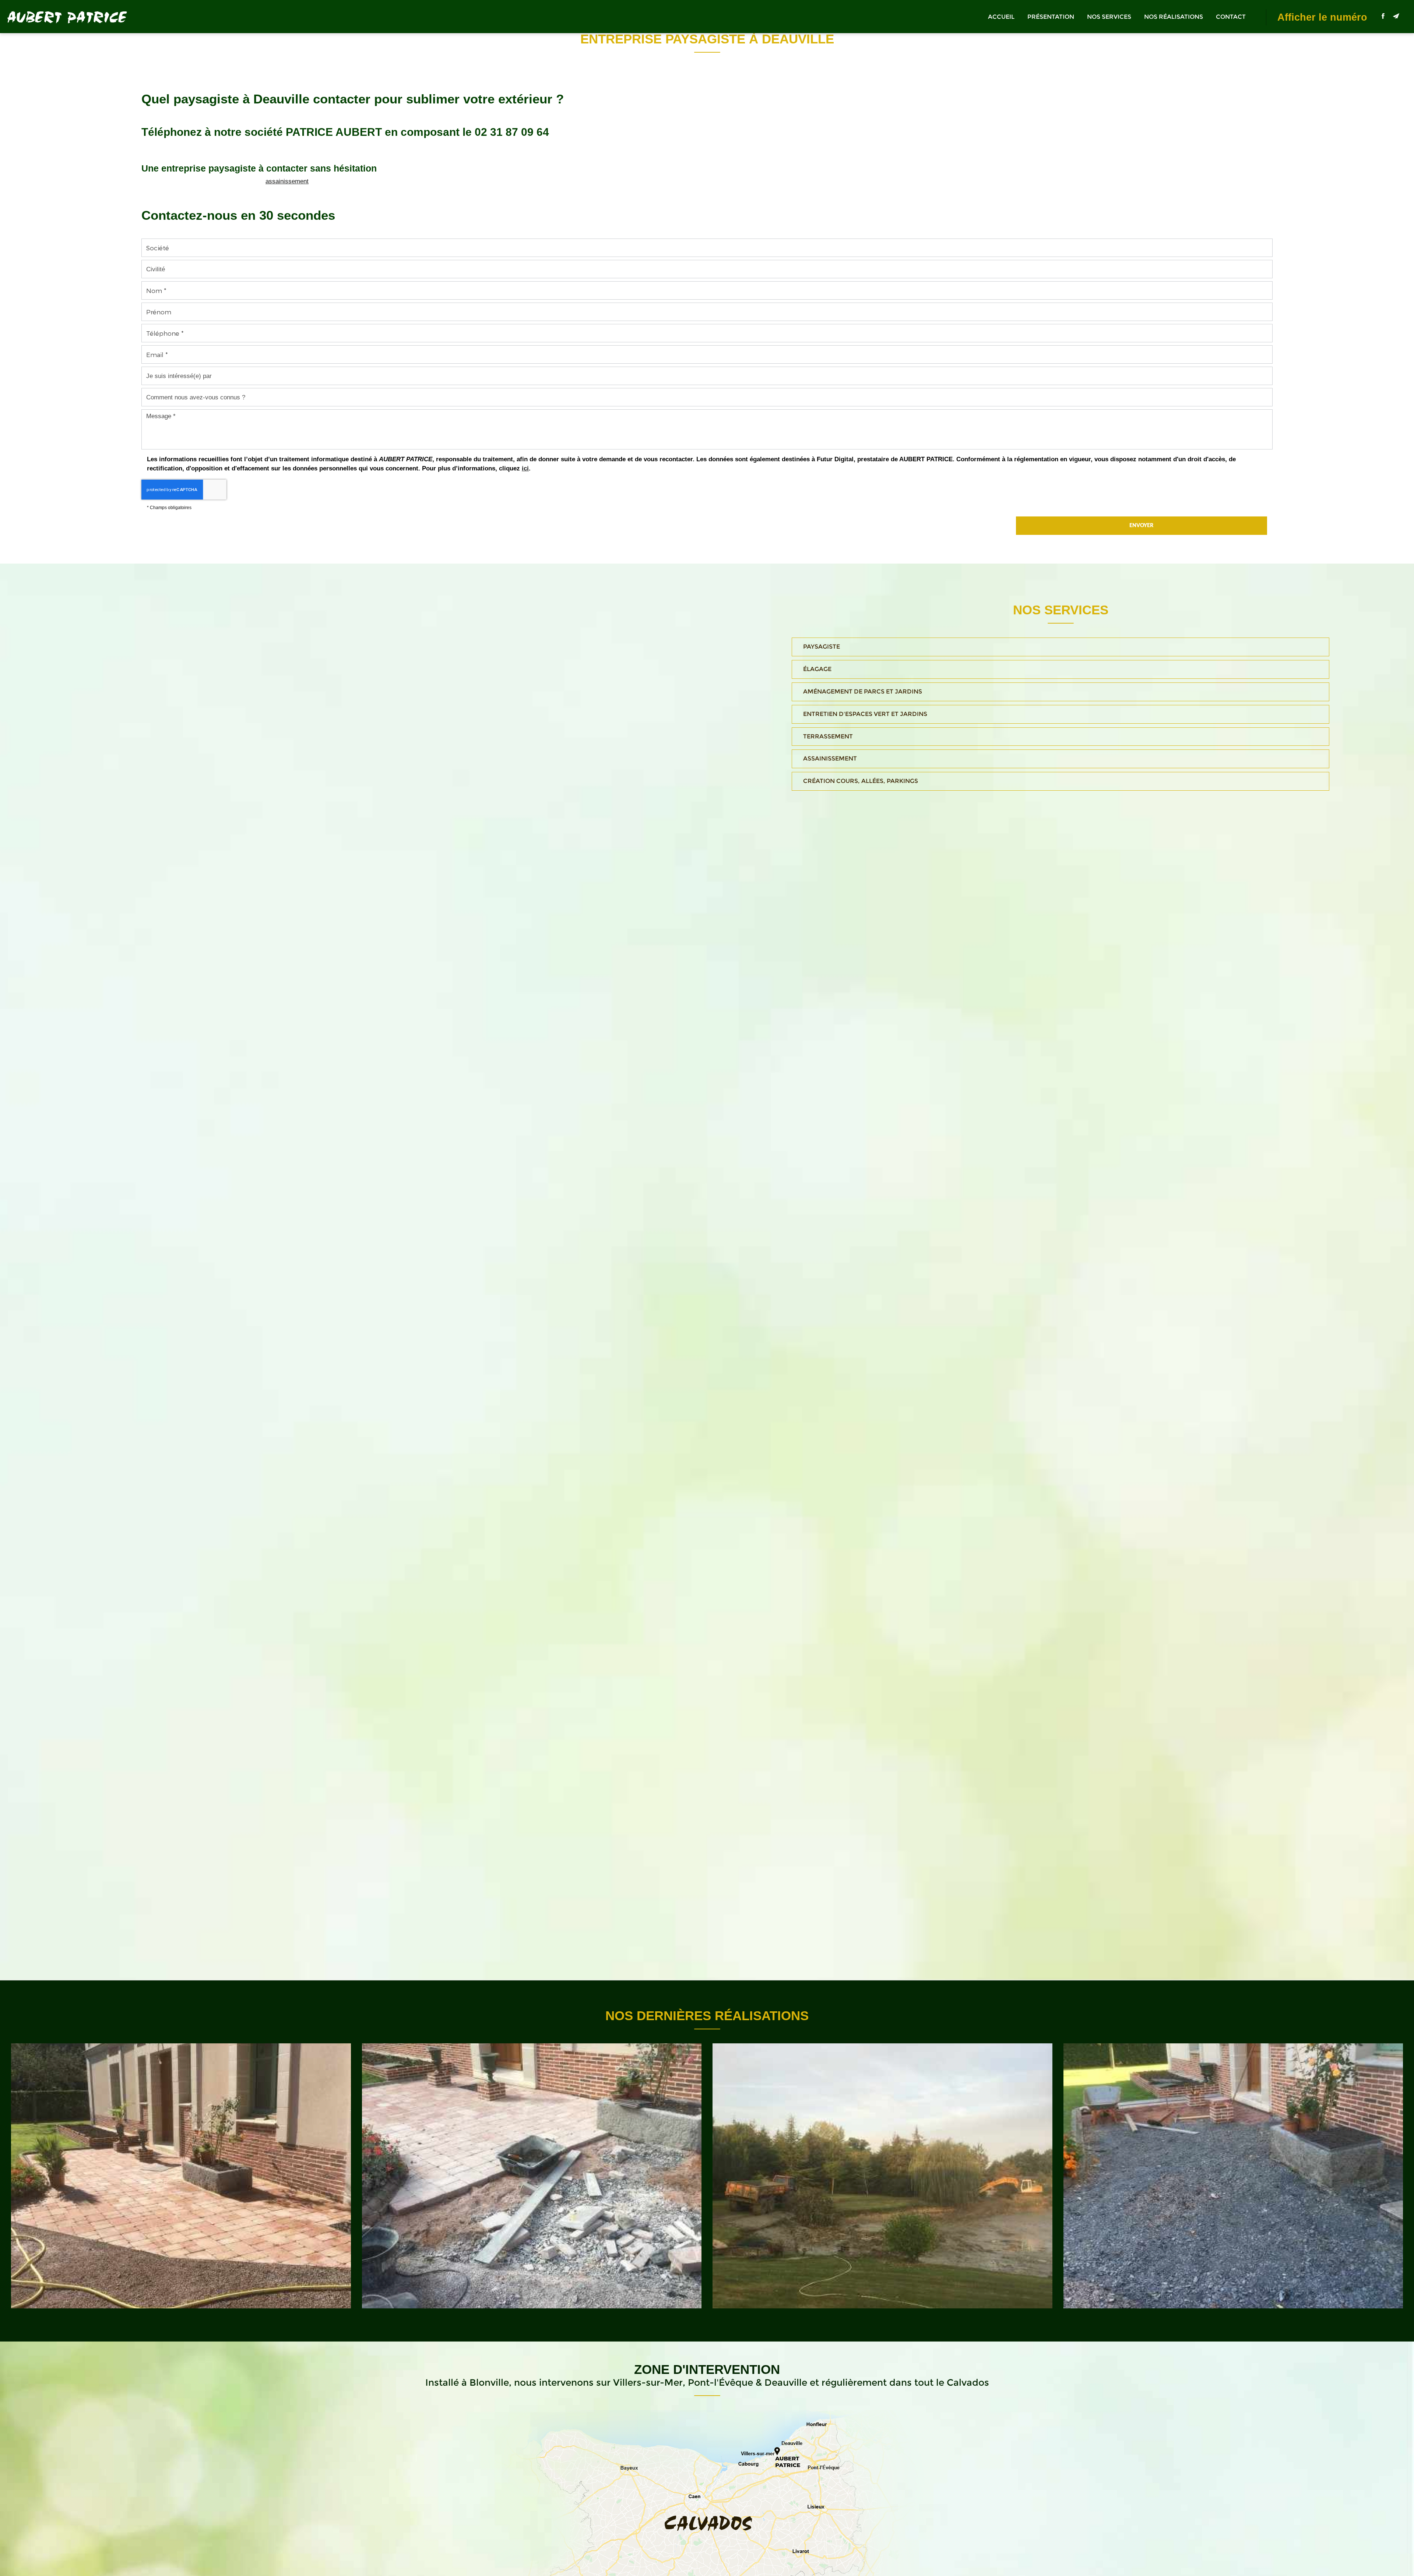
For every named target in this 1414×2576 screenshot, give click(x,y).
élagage (817, 669)
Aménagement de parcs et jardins (863, 691)
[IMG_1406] (532, 2176)
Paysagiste (822, 647)
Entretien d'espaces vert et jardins (865, 714)
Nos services (1109, 17)
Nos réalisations (1174, 17)
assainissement (287, 181)
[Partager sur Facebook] (1383, 16)
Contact (1231, 17)
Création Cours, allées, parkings (861, 781)
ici (525, 468)
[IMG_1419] (181, 2176)
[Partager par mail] (1396, 16)
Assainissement (830, 758)
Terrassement (828, 736)
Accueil (1001, 17)
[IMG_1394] (882, 2176)
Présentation (1051, 17)
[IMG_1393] (1233, 2176)
